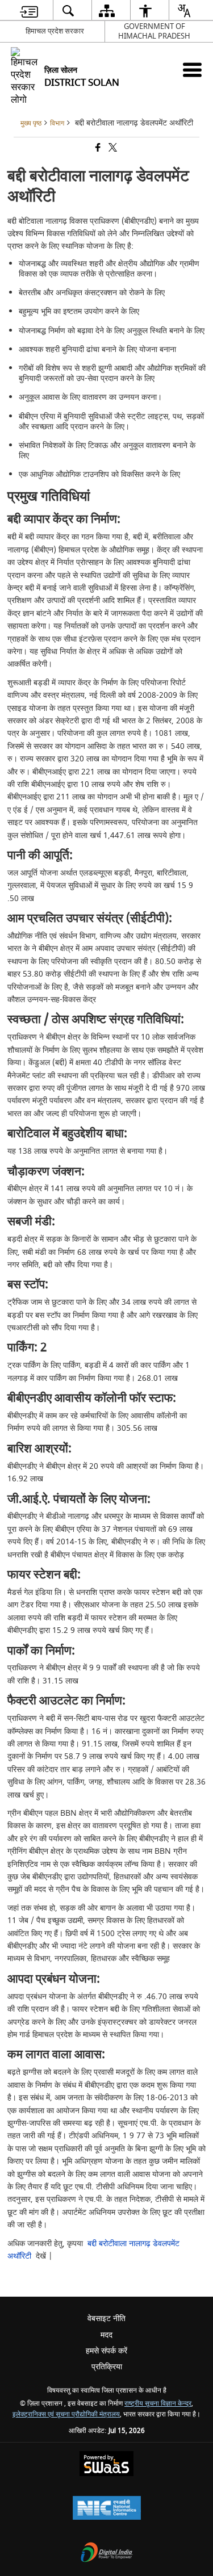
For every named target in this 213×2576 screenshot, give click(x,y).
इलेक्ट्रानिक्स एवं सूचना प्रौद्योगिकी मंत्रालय (66, 2414)
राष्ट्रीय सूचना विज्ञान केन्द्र (158, 2404)
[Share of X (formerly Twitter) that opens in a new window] (112, 149)
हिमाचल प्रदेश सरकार (55, 31)
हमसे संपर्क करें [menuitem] (106, 2351)
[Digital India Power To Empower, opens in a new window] (107, 2554)
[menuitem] (29, 11)
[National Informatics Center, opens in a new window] (107, 2509)
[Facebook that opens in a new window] (97, 149)
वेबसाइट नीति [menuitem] (106, 2319)
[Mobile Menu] (192, 70)
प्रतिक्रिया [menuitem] (107, 2367)
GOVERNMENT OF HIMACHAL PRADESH (154, 31)
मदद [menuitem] (106, 2335)
